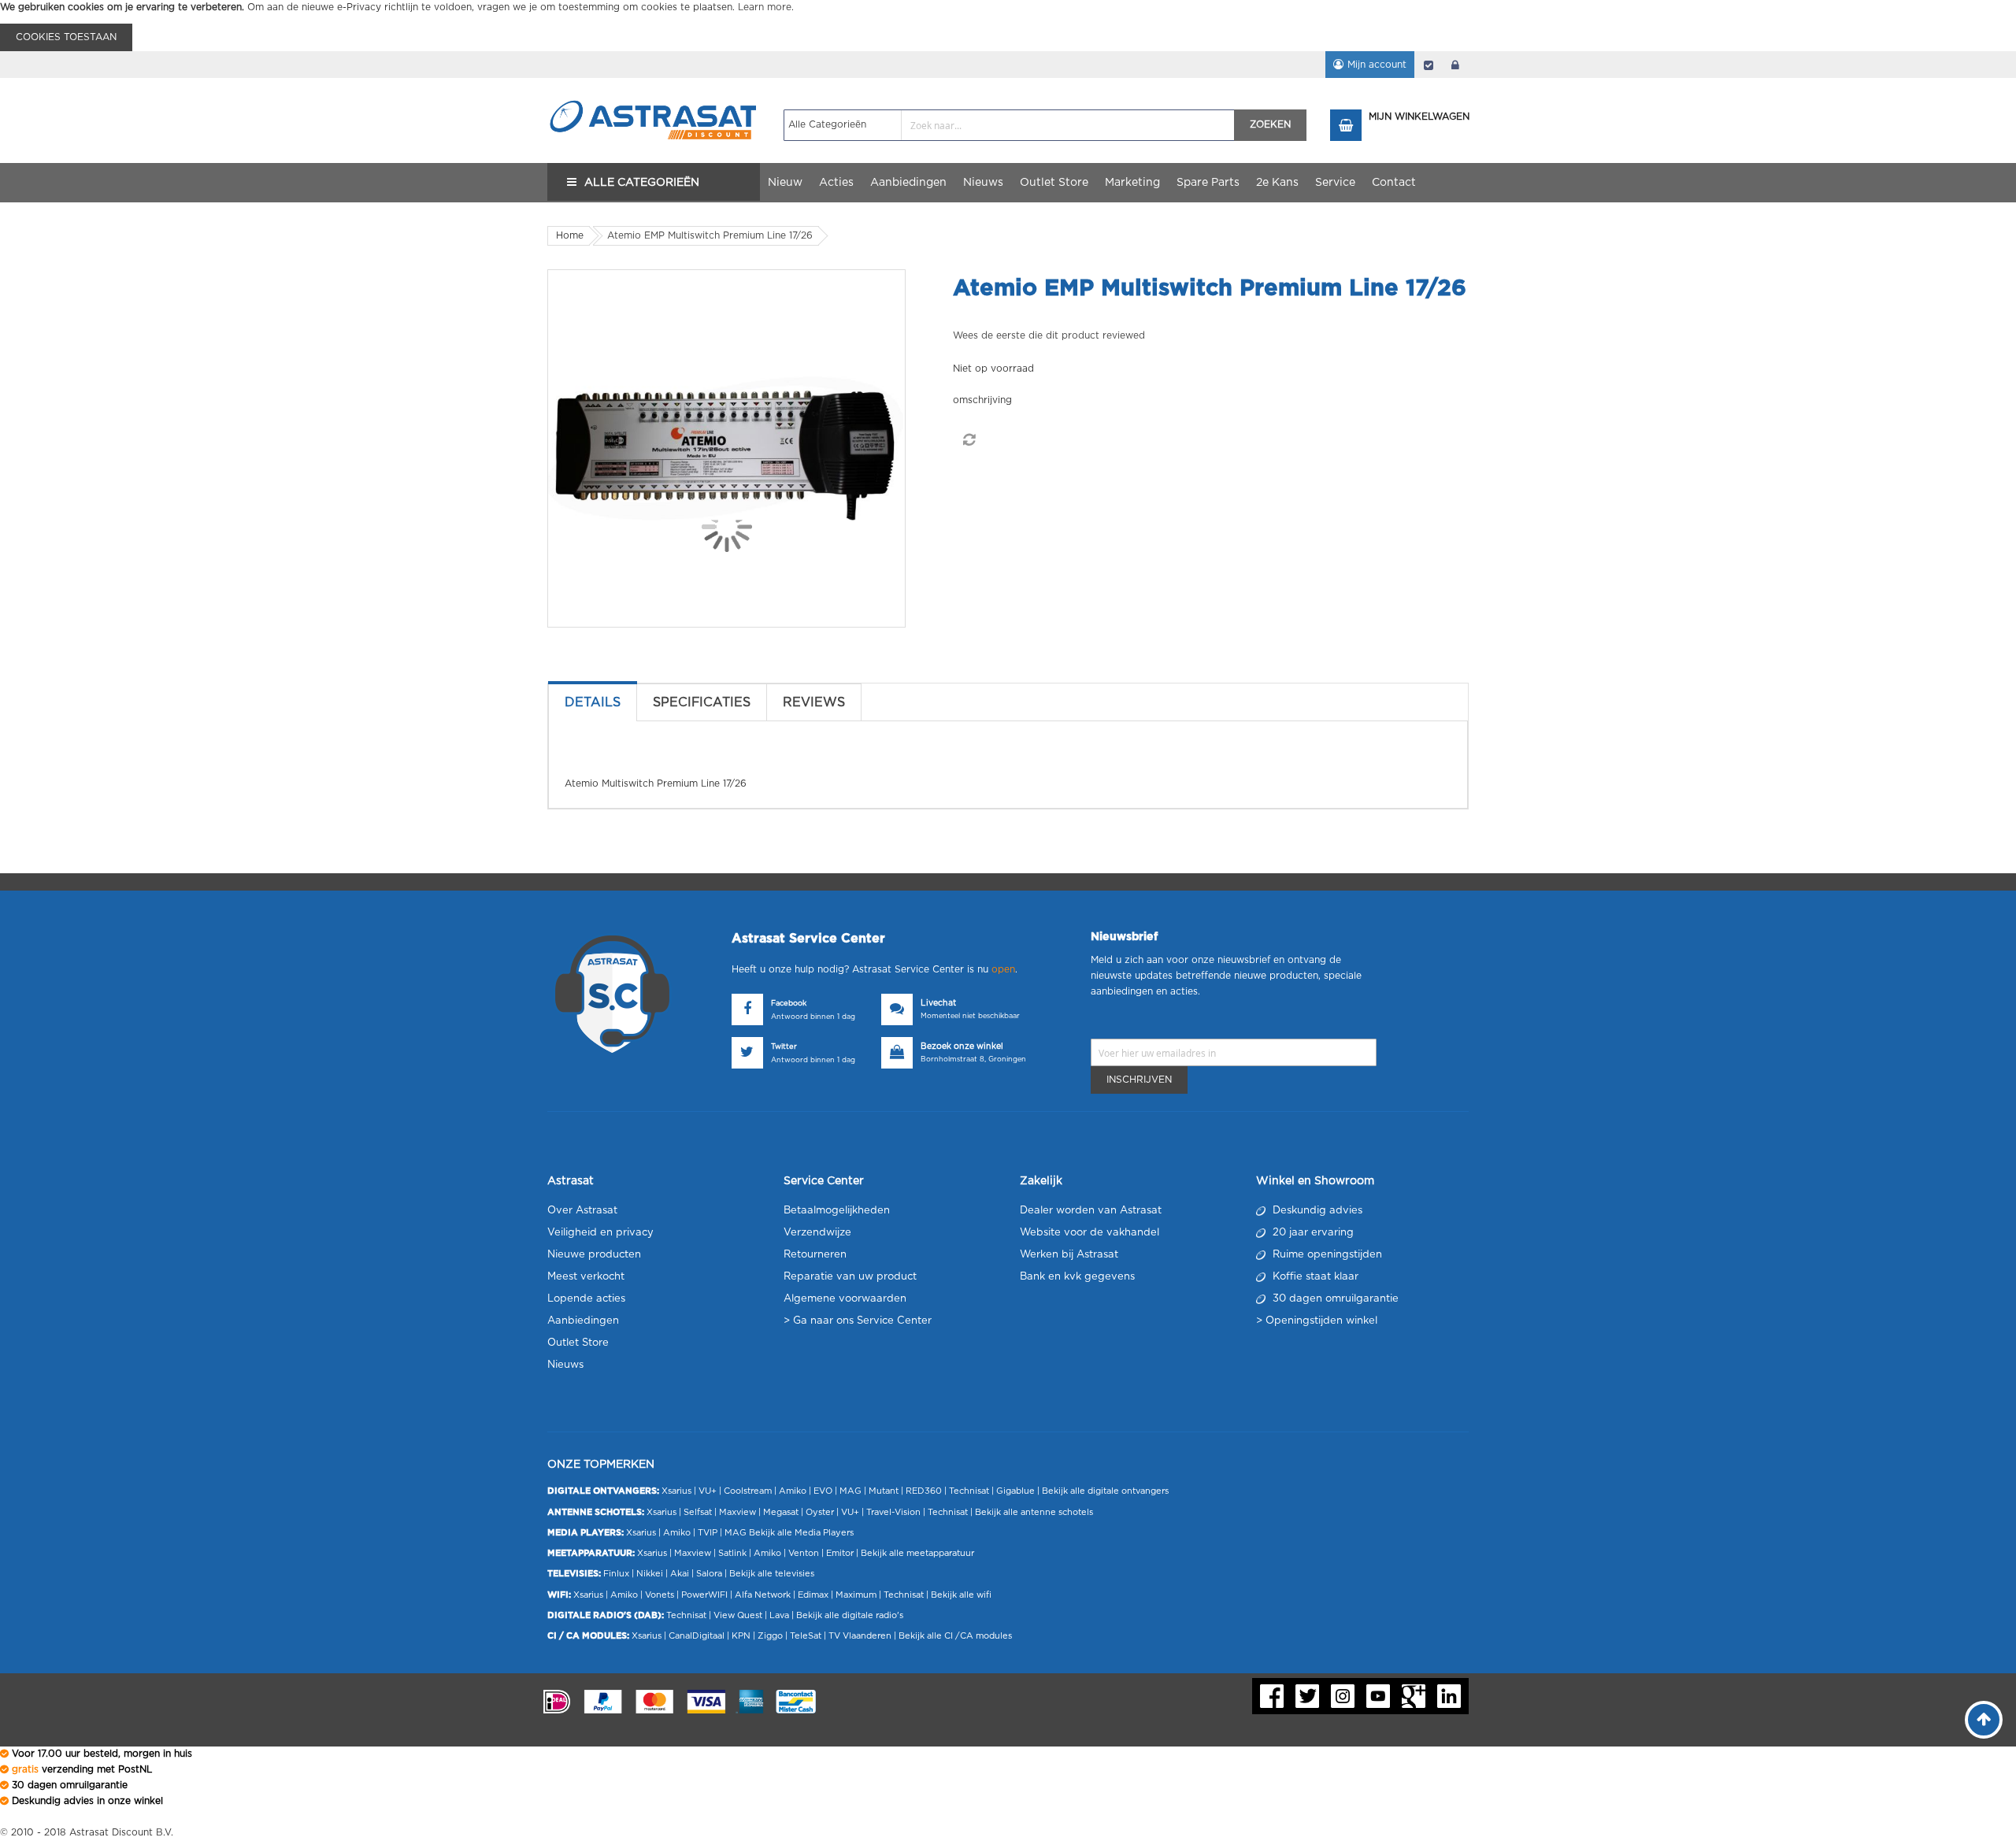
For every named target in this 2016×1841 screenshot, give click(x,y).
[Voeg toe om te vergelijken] (969, 440)
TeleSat (806, 1636)
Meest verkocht (586, 1277)
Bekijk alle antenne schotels (1034, 1512)
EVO (823, 1491)
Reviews (814, 702)
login (1455, 65)
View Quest (738, 1615)
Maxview (737, 1512)
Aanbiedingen (583, 1321)
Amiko (793, 1491)
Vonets (660, 1595)
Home (570, 235)
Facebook (789, 1004)
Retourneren (815, 1255)
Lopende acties (586, 1299)
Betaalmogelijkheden (837, 1211)
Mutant (884, 1491)
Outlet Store (578, 1343)
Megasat (781, 1512)
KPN (741, 1636)
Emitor (840, 1553)
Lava (780, 1615)
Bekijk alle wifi (961, 1595)
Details (593, 702)
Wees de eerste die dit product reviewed (1049, 335)
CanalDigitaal (697, 1636)
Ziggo (770, 1636)
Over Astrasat (582, 1211)
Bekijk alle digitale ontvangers (1105, 1491)
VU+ (708, 1491)
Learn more (765, 7)
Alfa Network (763, 1595)
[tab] (593, 702)
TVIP (708, 1533)
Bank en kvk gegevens (1077, 1277)
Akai (680, 1574)
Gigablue (1015, 1491)
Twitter (784, 1047)
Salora (709, 1574)
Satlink (732, 1553)
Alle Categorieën (642, 183)
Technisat (969, 1491)
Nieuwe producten (594, 1255)
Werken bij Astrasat (1069, 1255)
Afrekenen (1429, 65)
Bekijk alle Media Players (801, 1533)
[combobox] (1009, 125)
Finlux (616, 1574)
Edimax (813, 1595)
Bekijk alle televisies (772, 1574)
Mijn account (1377, 65)
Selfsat (698, 1512)
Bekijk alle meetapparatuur (917, 1553)
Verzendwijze (817, 1233)
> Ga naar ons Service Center (858, 1321)
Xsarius (676, 1491)
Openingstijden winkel (1321, 1321)
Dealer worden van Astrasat (1091, 1211)
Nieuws (565, 1365)
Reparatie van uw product (850, 1277)
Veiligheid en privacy (600, 1233)
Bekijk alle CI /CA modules (955, 1636)
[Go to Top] (1984, 1720)
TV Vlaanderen (860, 1636)
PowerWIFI (704, 1595)
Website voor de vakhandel (1090, 1233)
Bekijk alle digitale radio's (850, 1615)
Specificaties (702, 702)
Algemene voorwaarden (845, 1299)
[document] (1008, 26)
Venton (804, 1553)
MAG (850, 1491)
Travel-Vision (893, 1512)
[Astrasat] (654, 92)
